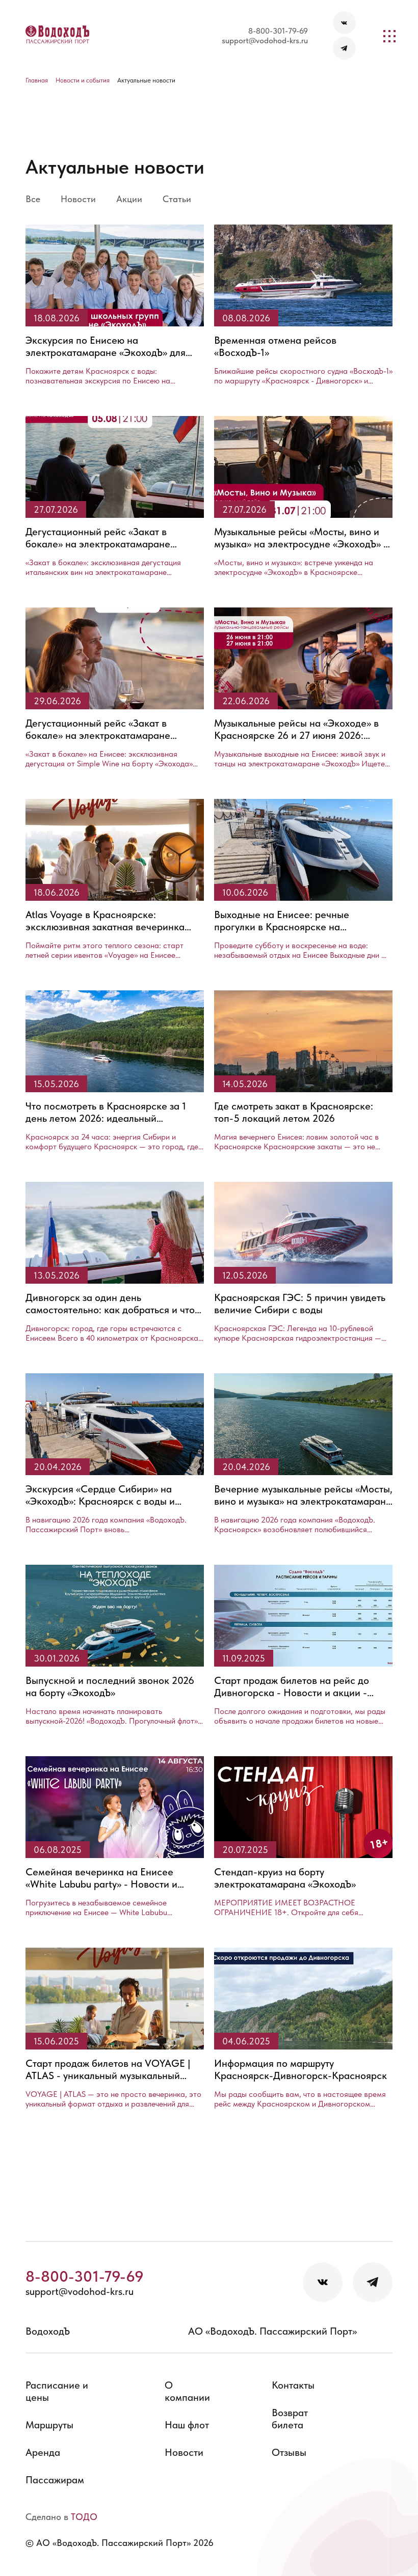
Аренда (43, 2452)
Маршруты (49, 2425)
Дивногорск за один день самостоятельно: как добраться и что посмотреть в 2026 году (110, 1304)
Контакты (293, 2385)
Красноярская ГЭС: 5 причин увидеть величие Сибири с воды (300, 1304)
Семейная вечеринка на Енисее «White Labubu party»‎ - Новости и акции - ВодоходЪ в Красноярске (101, 1878)
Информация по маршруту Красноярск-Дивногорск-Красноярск (301, 2069)
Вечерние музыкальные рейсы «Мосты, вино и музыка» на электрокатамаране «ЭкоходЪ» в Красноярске (303, 1495)
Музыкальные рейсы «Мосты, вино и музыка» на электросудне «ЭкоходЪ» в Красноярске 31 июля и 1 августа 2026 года (302, 538)
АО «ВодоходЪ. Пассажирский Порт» (272, 2331)
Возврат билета (290, 2419)
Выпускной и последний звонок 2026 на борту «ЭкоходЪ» (110, 1686)
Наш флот (187, 2425)
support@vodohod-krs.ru (265, 40)
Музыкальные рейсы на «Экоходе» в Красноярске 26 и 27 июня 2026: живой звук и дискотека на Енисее (296, 729)
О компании (187, 2391)
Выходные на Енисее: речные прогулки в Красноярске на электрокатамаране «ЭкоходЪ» (285, 921)
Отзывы (289, 2452)
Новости (184, 2452)
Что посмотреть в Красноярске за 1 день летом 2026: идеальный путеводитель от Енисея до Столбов (107, 1112)
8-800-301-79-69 (278, 31)
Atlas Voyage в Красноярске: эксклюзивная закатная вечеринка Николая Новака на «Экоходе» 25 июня (105, 921)
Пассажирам (55, 2480)
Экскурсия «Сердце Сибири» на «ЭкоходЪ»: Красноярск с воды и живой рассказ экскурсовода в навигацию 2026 (100, 1495)
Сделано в (61, 2517)
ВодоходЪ (48, 2331)
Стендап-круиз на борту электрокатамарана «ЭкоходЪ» (285, 1878)
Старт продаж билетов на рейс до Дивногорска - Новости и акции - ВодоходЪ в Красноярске (292, 1686)
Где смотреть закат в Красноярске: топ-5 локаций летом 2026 (294, 1112)
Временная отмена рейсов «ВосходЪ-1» (275, 346)
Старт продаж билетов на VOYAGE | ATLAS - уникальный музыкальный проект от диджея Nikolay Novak (108, 2069)
